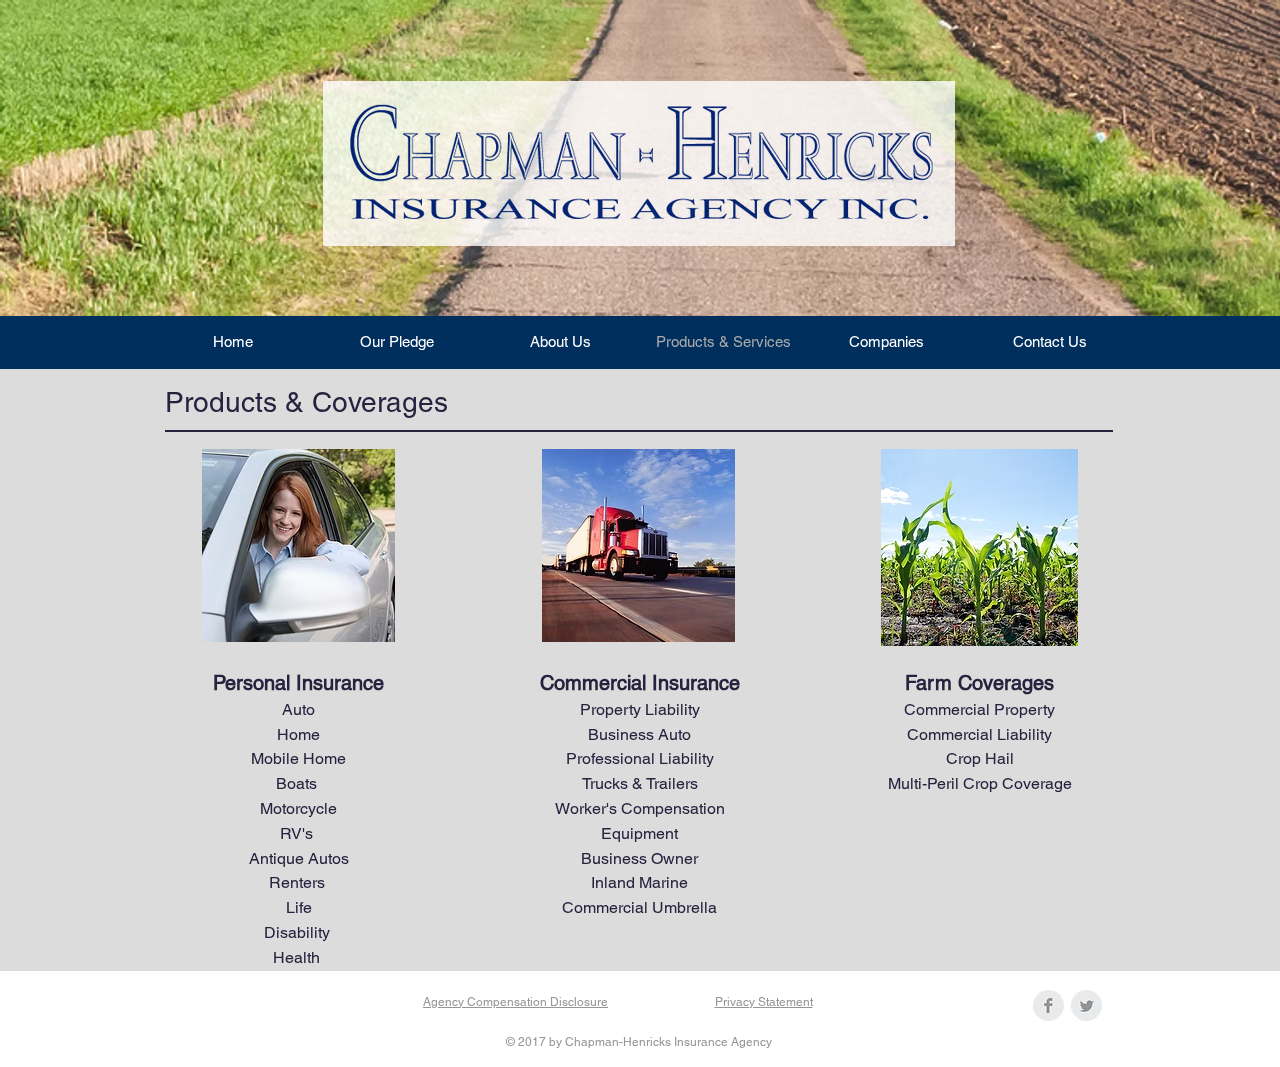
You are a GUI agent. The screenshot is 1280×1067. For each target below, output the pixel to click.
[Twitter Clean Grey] (1086, 1005)
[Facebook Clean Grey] (1048, 1005)
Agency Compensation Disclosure (515, 1002)
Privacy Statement (764, 1002)
